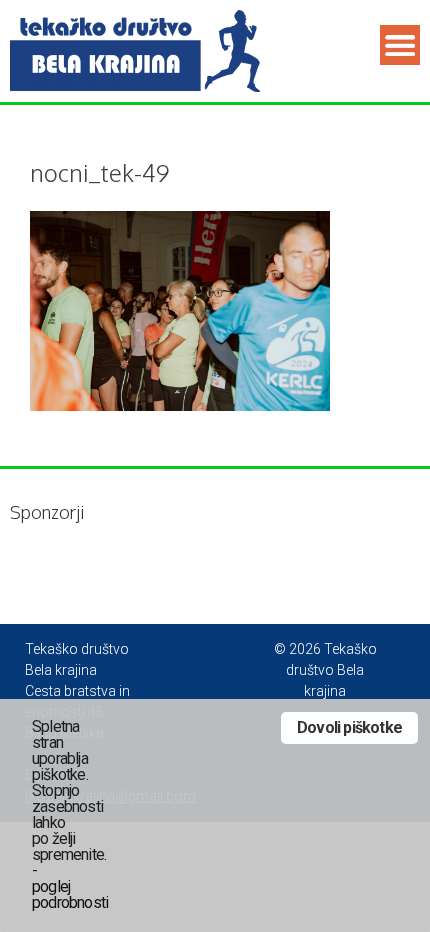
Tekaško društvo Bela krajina (203, 670)
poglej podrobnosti (70, 894)
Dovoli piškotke (349, 727)
